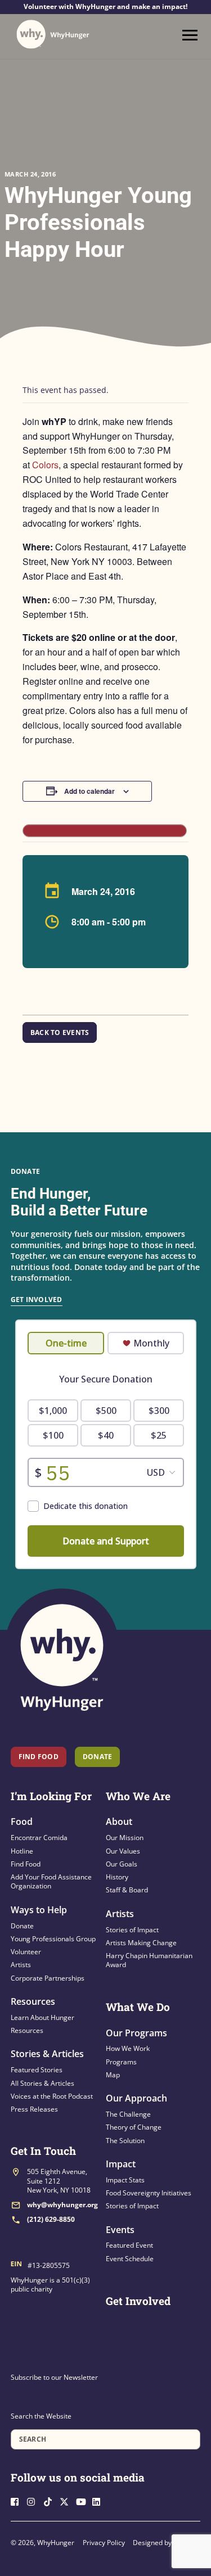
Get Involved (37, 1300)
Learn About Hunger (42, 2017)
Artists (21, 1965)
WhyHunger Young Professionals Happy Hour (98, 222)
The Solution (125, 2141)
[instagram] (34, 2500)
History (117, 1877)
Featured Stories (37, 2070)
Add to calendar (89, 791)
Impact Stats (125, 2180)
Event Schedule (130, 2259)
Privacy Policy (104, 2543)
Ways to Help (39, 1910)
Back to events (60, 1032)
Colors (45, 465)
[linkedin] (100, 2500)
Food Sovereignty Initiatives (149, 2193)
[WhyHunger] (53, 34)
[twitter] (67, 2500)
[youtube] (83, 2500)
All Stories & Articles (42, 2083)
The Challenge (128, 2114)
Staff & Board (127, 1890)
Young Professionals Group (53, 1939)
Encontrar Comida (39, 1838)
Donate (22, 1926)
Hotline (22, 1851)
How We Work (128, 2048)
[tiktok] (51, 2500)
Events (120, 2230)
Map (113, 2075)
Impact (121, 2164)
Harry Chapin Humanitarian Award (149, 1960)
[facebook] (18, 2500)
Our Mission (125, 1838)
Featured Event (129, 2245)
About (119, 1822)
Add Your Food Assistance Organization (51, 1881)
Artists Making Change (141, 1943)
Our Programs (136, 2033)
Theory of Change (134, 2127)
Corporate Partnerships (48, 1978)
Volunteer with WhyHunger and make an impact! (105, 7)
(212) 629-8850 (51, 2219)
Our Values (123, 1851)
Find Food (39, 1757)
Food (22, 1822)
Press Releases (34, 2109)
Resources (33, 2001)
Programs (121, 2062)
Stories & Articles (47, 2054)
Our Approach (136, 2098)
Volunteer (26, 1952)
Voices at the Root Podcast (52, 2096)
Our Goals (122, 1864)
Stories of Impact (132, 1930)
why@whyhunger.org (62, 2205)
